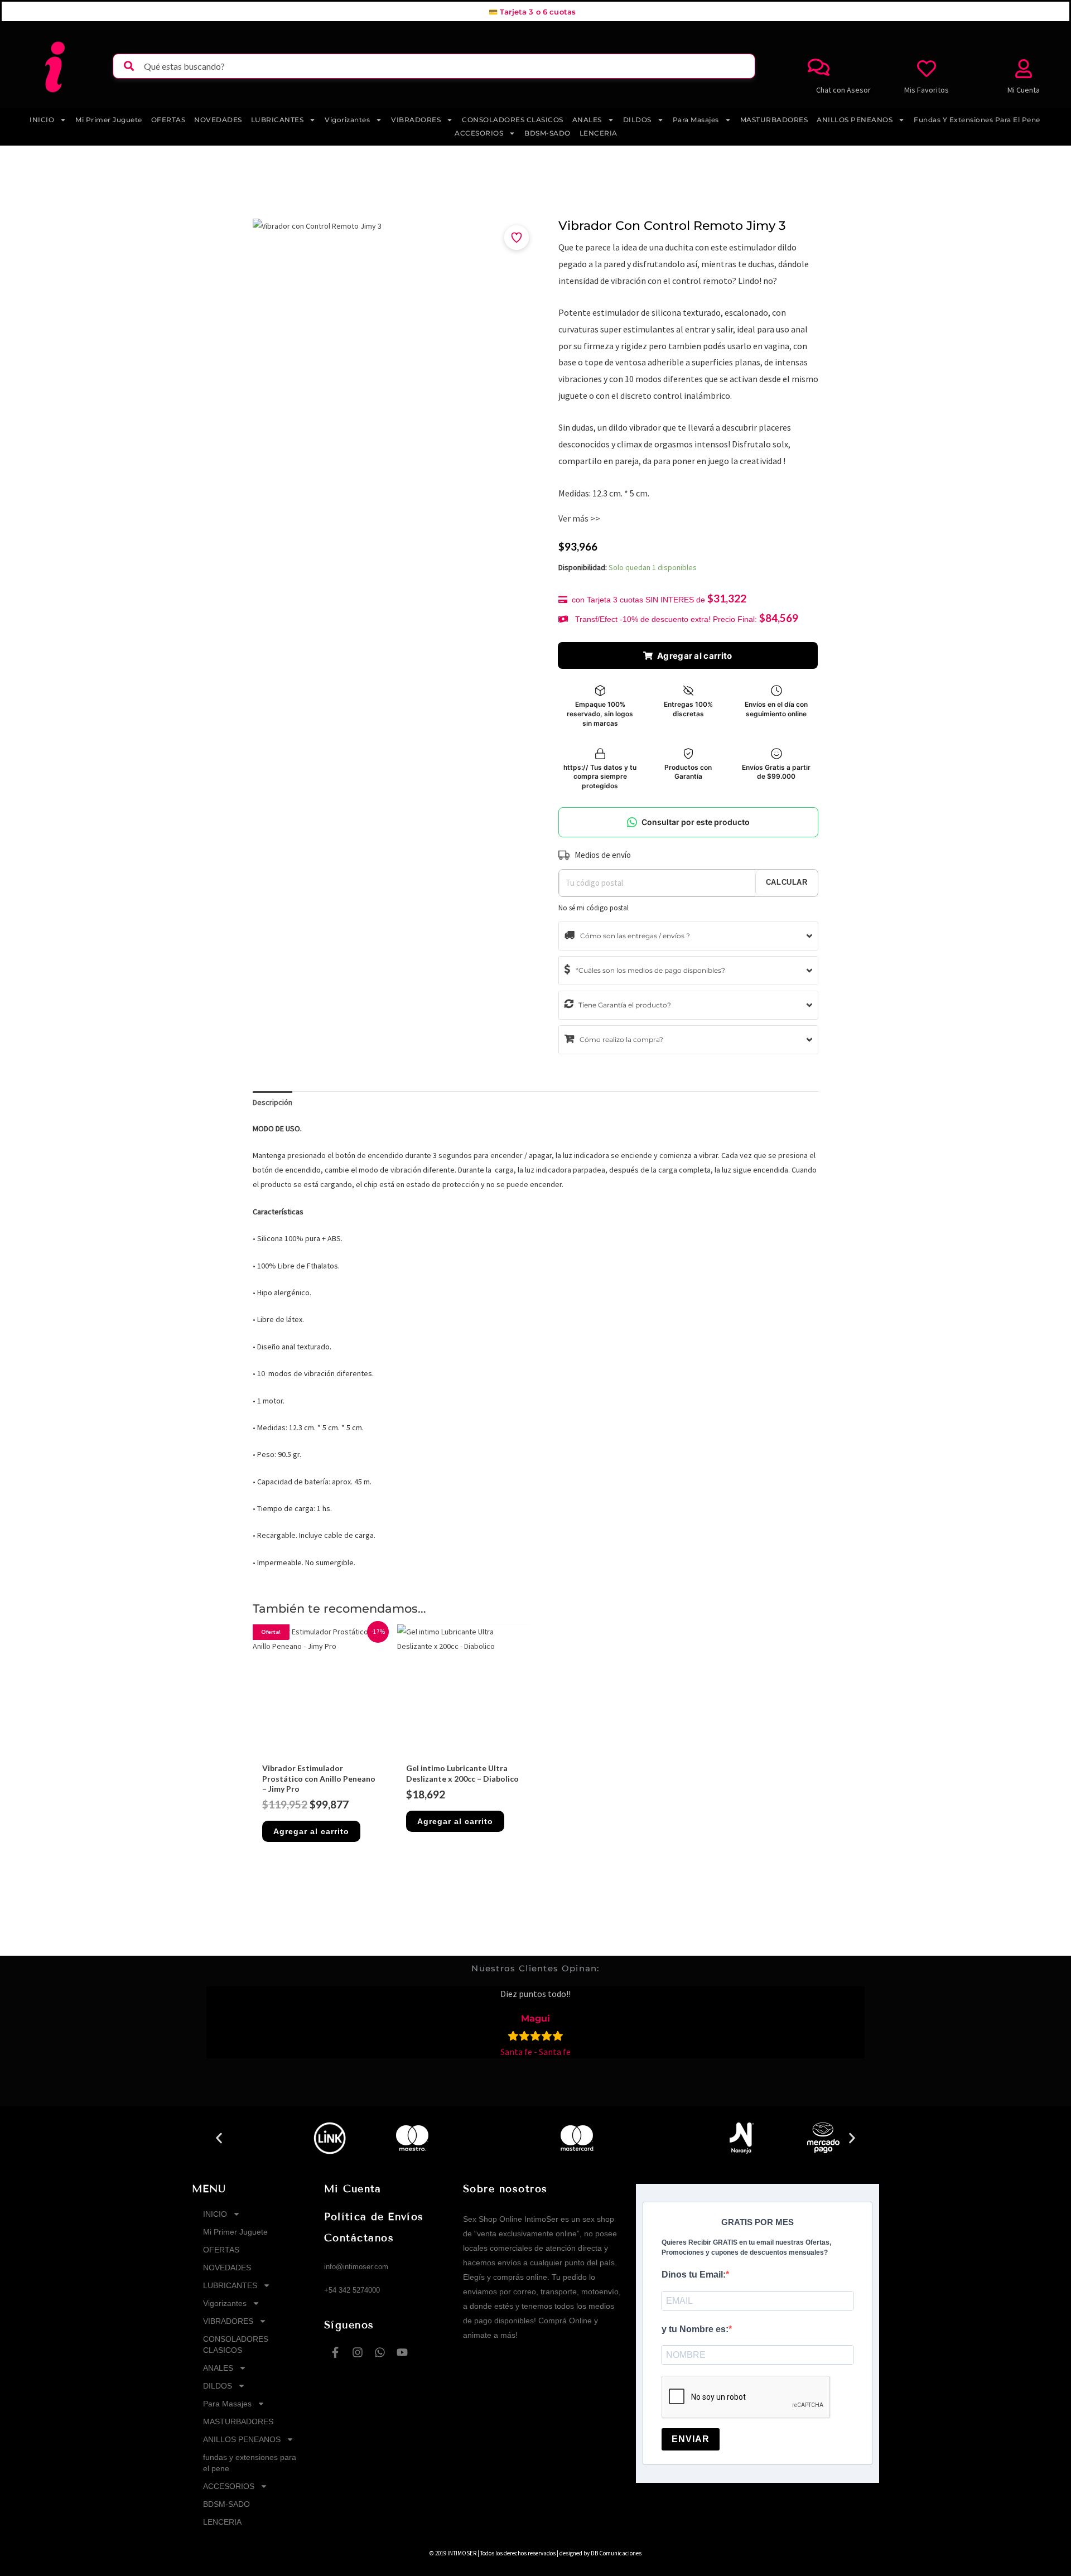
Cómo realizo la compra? (621, 1039)
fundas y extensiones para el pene (977, 120)
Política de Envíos (374, 2217)
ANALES (587, 120)
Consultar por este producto (696, 822)
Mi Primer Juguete (109, 120)
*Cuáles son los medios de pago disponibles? (650, 970)
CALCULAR (787, 882)
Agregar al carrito (694, 656)
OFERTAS (168, 120)
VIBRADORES (416, 120)
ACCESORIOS (479, 133)
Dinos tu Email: (694, 2274)
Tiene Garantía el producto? (624, 1005)
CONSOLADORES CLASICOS (513, 120)
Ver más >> (579, 518)
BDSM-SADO (547, 133)
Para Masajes (696, 120)
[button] (219, 2138)
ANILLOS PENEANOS (855, 120)
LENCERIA (599, 133)
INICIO (42, 120)
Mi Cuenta (353, 2189)
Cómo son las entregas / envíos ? (634, 936)
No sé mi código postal (594, 908)
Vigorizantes (347, 120)
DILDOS (637, 120)
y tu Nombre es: (695, 2329)
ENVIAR (691, 2439)
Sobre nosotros (505, 2189)
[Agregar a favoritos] (517, 238)
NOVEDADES (218, 120)
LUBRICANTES (278, 120)
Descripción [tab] (272, 1102)
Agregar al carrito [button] (311, 1831)
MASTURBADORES (774, 120)
